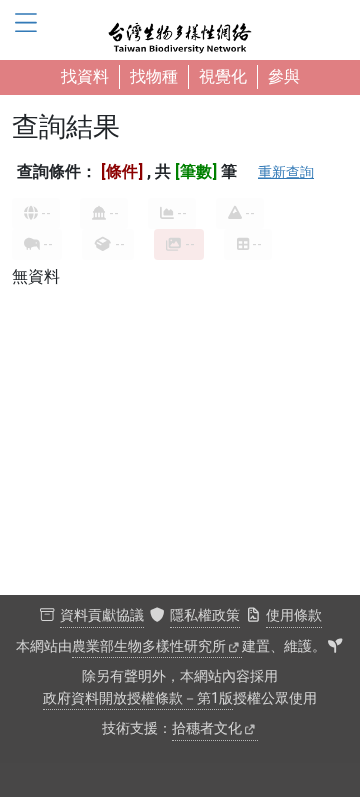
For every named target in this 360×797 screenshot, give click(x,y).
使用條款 (294, 615)
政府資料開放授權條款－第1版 (138, 698)
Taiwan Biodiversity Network (180, 30)
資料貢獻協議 (102, 615)
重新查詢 (286, 172)
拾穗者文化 (207, 728)
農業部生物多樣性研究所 (149, 646)
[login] (335, 647)
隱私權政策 (205, 615)
